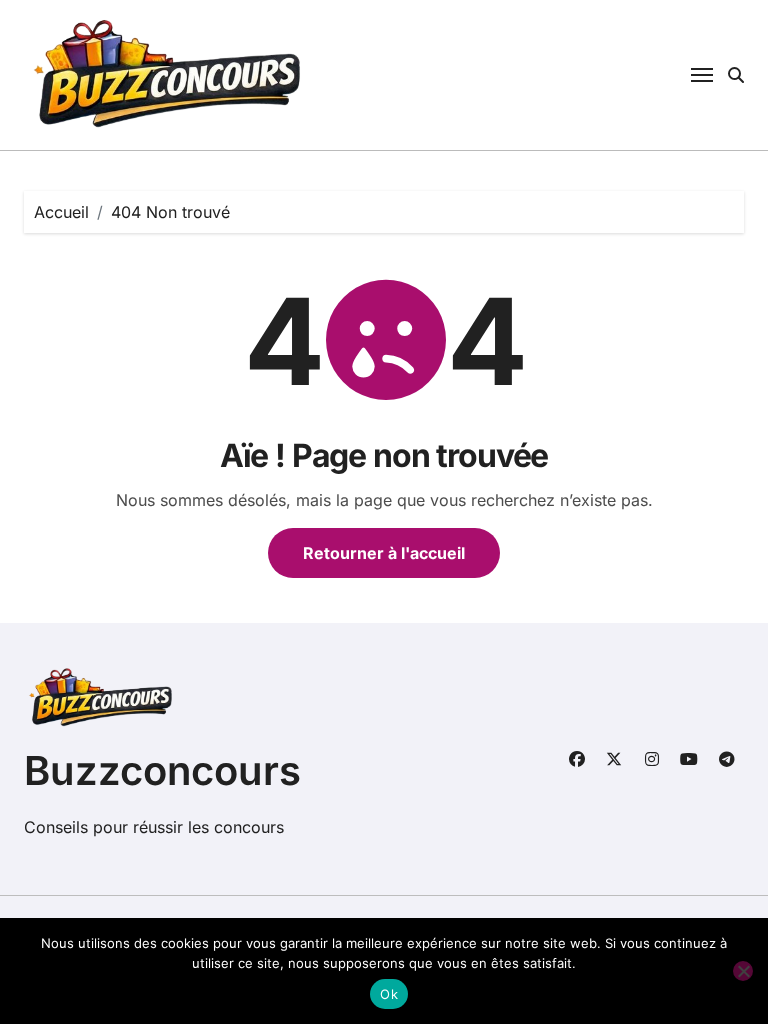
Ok (389, 994)
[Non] (743, 971)
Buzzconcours (162, 770)
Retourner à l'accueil (384, 553)
